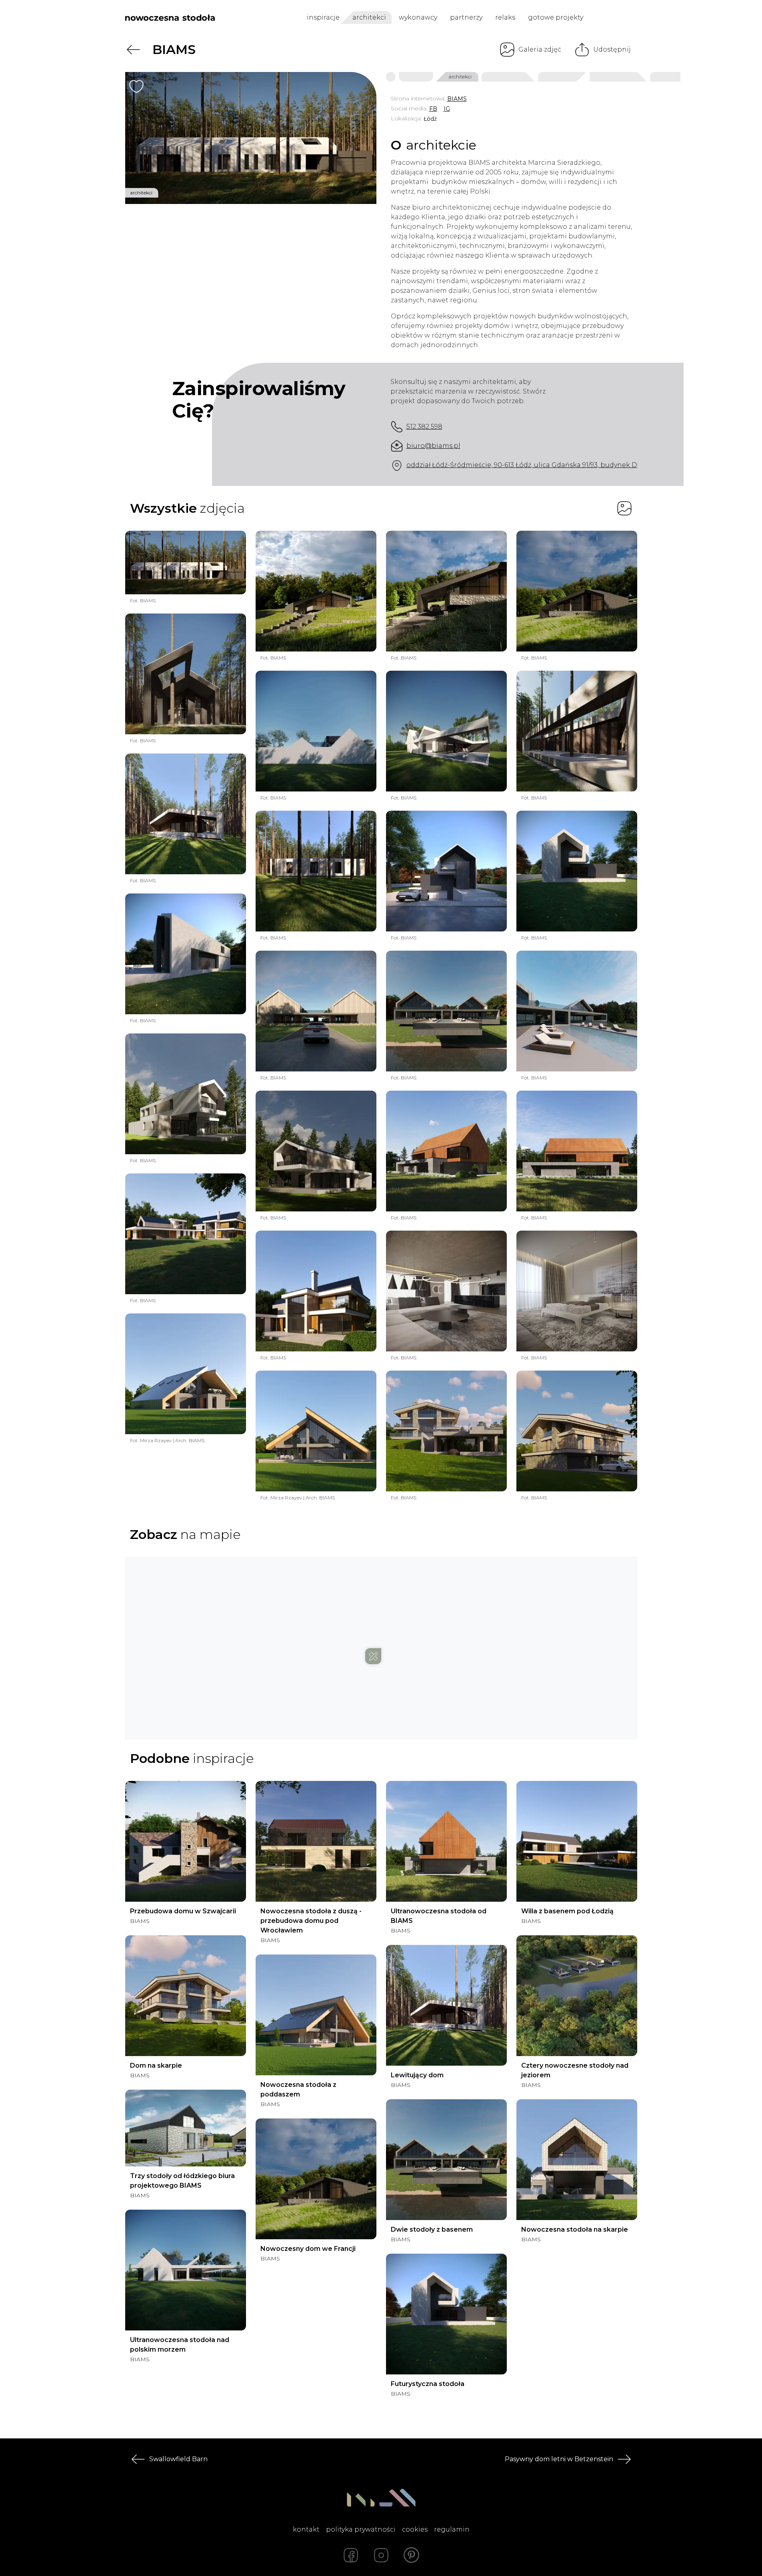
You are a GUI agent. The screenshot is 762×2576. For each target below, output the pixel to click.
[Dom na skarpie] (186, 1996)
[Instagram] (381, 2555)
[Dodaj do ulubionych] (136, 86)
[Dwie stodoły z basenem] (446, 2160)
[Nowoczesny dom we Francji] (316, 2179)
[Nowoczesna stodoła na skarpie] (577, 2160)
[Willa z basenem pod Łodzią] (577, 1841)
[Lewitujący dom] (446, 2005)
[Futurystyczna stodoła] (446, 2314)
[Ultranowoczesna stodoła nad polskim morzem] (186, 2270)
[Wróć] (133, 50)
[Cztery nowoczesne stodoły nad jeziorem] (577, 1996)
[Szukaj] (614, 18)
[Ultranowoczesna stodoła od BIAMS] (446, 1841)
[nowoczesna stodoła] (170, 18)
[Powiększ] (251, 138)
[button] (381, 1640)
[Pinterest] (412, 2555)
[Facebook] (351, 2555)
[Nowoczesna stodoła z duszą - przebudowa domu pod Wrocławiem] (316, 1841)
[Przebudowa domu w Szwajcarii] (186, 1841)
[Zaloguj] (632, 18)
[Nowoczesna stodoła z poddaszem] (316, 2015)
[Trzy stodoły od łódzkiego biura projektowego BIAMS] (186, 2128)
